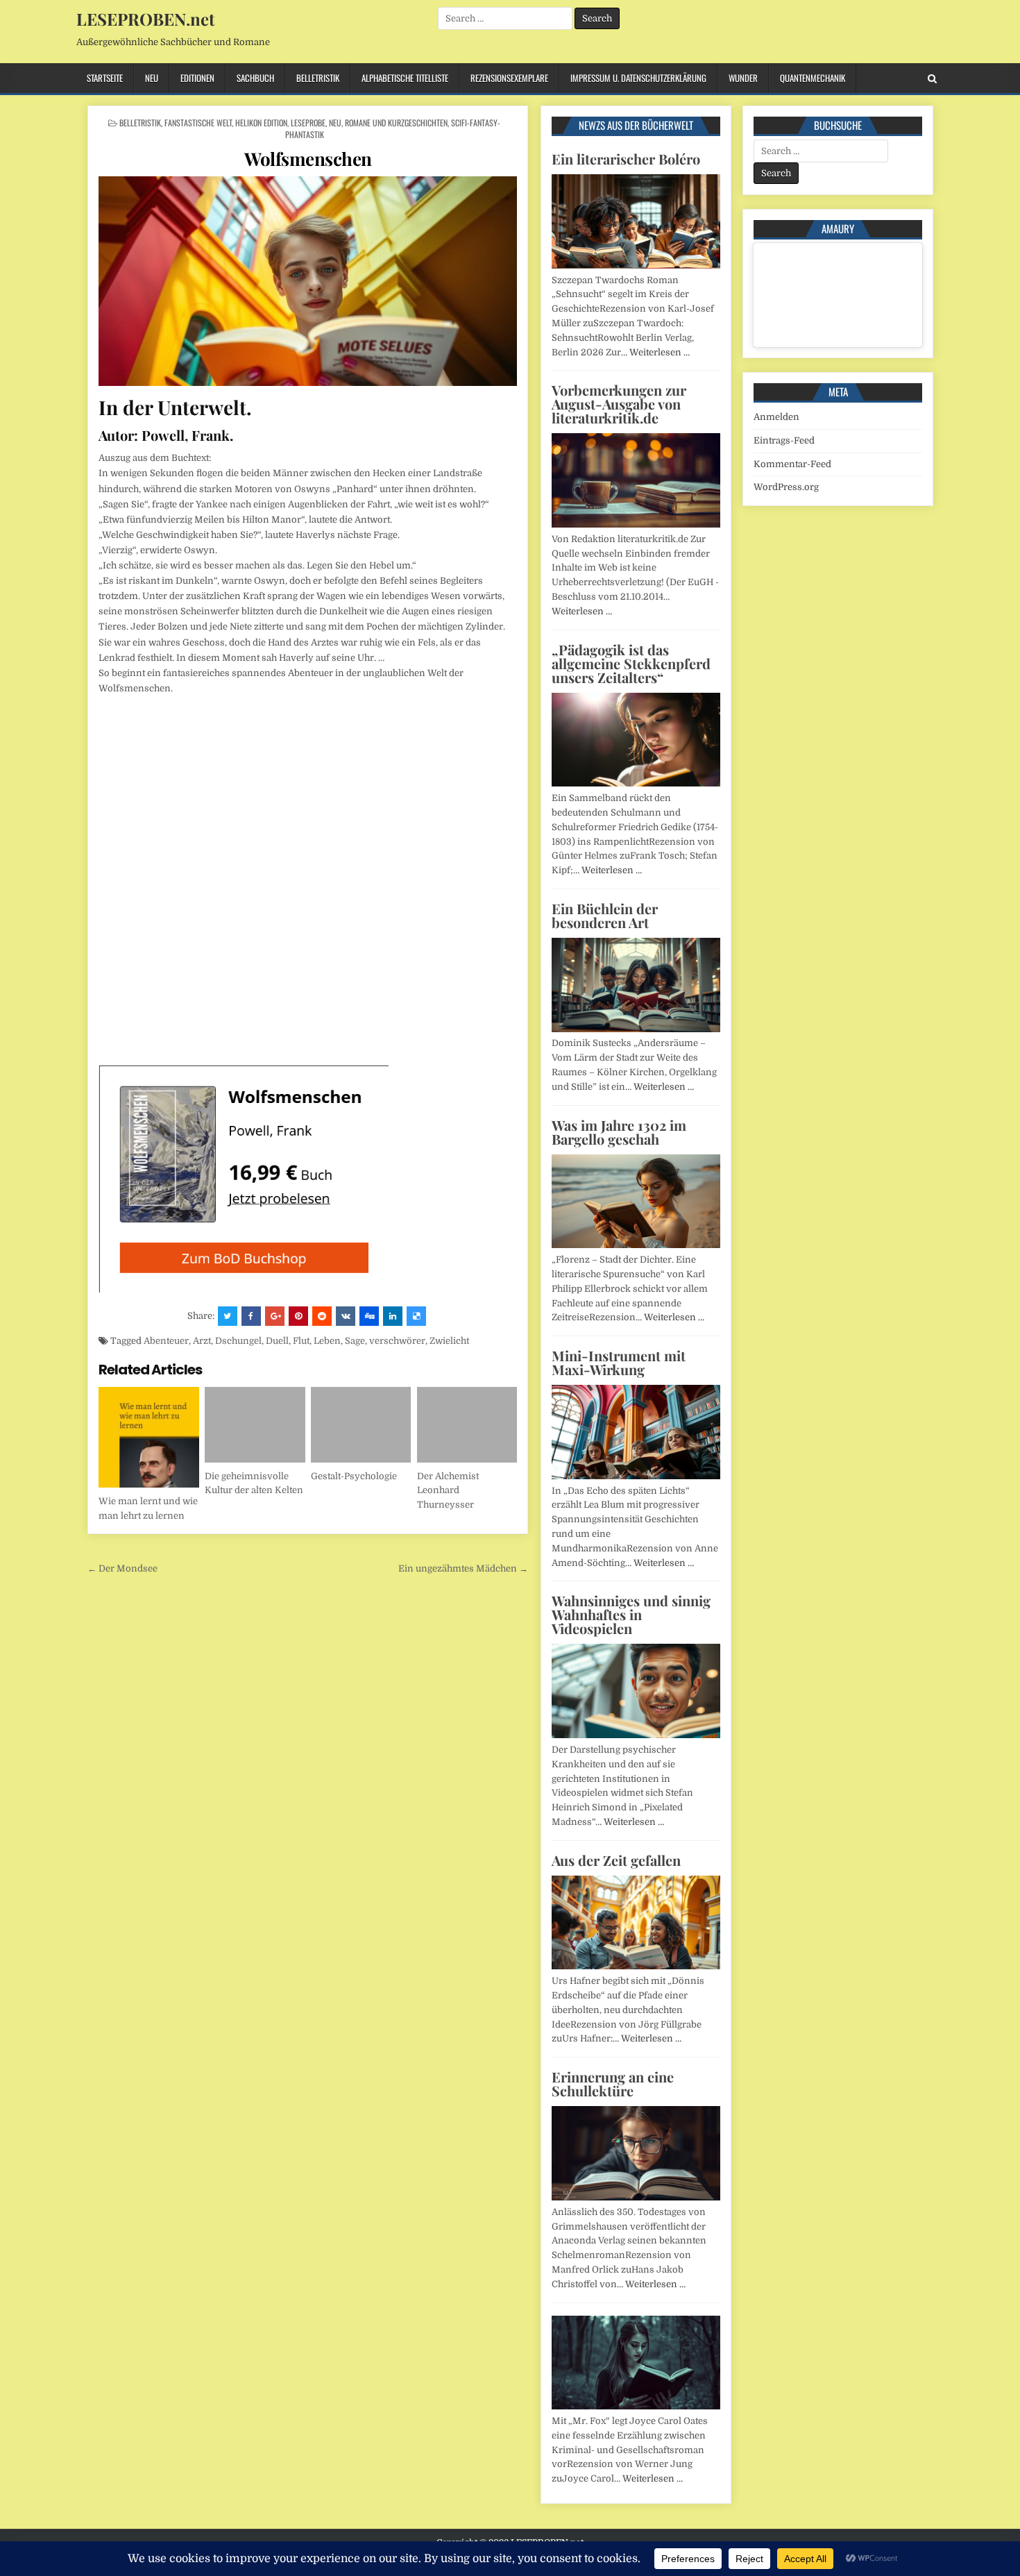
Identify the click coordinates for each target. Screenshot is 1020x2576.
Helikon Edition (261, 123)
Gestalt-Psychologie (354, 1476)
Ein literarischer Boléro (626, 159)
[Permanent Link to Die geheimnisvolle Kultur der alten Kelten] (255, 1425)
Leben (327, 1341)
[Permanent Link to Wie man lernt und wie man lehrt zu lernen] (149, 1437)
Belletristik (318, 78)
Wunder (743, 78)
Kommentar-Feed (792, 464)
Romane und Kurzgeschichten (396, 123)
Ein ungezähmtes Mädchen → (463, 1568)
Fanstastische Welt (198, 123)
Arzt (202, 1341)
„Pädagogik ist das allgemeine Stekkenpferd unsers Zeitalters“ (631, 663)
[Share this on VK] (346, 1316)
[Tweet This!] (228, 1316)
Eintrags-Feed (784, 440)
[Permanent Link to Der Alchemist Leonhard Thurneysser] (467, 1425)
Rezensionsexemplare (509, 78)
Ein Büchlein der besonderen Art (605, 915)
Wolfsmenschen (308, 159)
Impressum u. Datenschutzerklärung (638, 78)
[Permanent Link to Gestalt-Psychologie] (361, 1425)
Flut (301, 1341)
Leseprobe (308, 123)
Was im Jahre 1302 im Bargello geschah (619, 1132)
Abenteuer (166, 1341)
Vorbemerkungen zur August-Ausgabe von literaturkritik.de (619, 404)
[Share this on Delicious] (416, 1316)
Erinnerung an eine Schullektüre (613, 2083)
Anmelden (776, 417)
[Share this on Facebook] (251, 1316)
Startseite (105, 78)
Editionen (197, 78)
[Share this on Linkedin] (393, 1316)
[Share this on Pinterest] (298, 1316)
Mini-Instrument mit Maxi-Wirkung (619, 1362)
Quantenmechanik (813, 78)
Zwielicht (449, 1341)
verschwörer (397, 1341)
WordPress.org (786, 487)
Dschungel (238, 1341)
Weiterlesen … (660, 352)
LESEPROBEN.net (145, 19)
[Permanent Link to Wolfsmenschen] (308, 281)
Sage (355, 1341)
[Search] (932, 79)
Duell (277, 1341)
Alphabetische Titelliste (405, 78)
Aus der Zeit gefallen (616, 1860)
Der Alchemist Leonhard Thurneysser (448, 1491)
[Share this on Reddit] (322, 1316)
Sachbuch (255, 78)
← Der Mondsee (122, 1568)
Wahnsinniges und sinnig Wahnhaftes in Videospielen (631, 1614)
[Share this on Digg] (369, 1316)
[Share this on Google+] (275, 1316)
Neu (152, 78)
